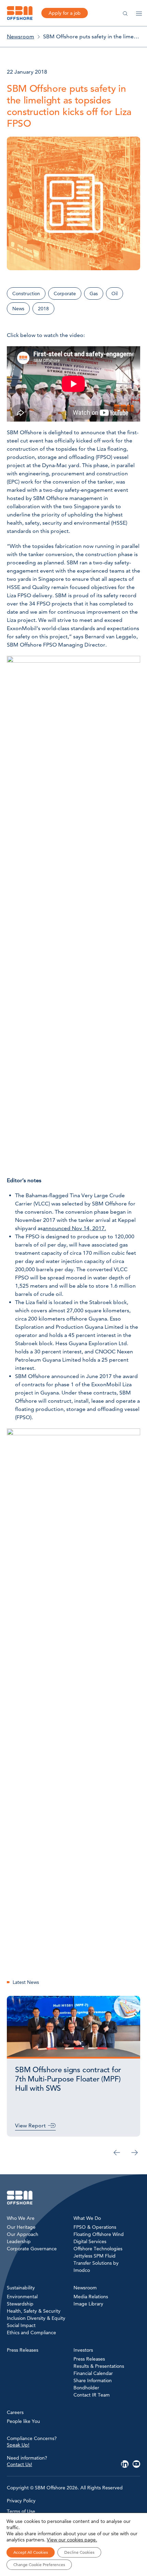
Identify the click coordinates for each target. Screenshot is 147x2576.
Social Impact (21, 2325)
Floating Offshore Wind (99, 2234)
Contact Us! (19, 2464)
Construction (26, 293)
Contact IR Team (92, 2395)
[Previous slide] (117, 2152)
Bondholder (86, 2388)
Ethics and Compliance (31, 2333)
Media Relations (91, 2297)
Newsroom (21, 36)
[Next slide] (135, 2152)
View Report (30, 2125)
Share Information (93, 2380)
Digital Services (90, 2241)
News (18, 309)
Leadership (19, 2241)
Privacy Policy (21, 2501)
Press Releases (89, 2359)
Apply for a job (65, 13)
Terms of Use (21, 2511)
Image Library (88, 2304)
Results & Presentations (99, 2366)
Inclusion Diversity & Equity (36, 2318)
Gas (94, 293)
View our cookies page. (72, 2540)
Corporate (65, 293)
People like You (23, 2421)
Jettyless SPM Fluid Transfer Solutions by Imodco (96, 2263)
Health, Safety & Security (34, 2311)
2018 (43, 309)
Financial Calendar (93, 2373)
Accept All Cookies (31, 2552)
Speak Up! (18, 2445)
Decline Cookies (79, 2552)
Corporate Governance (32, 2249)
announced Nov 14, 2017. (74, 1228)
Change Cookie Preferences (39, 2565)
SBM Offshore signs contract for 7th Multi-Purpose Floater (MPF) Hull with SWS (68, 2079)
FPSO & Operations (95, 2227)
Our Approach (23, 2234)
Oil (115, 293)
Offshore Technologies (98, 2249)
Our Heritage (21, 2227)
